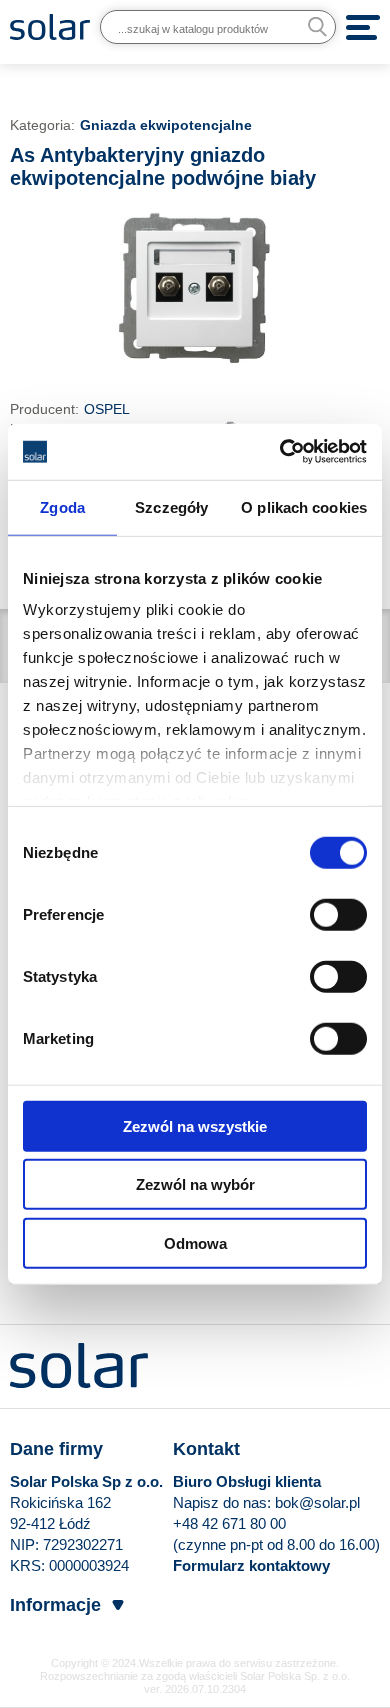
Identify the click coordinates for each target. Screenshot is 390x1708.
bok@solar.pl (317, 1502)
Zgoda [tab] (62, 506)
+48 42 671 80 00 (229, 1523)
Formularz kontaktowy (251, 1565)
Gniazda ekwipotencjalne (166, 125)
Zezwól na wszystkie (195, 1125)
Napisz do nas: (224, 1502)
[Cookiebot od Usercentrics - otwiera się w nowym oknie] (280, 452)
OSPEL (107, 409)
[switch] (338, 913)
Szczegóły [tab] (171, 506)
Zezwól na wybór (195, 1184)
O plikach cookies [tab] (304, 506)
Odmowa (195, 1242)
